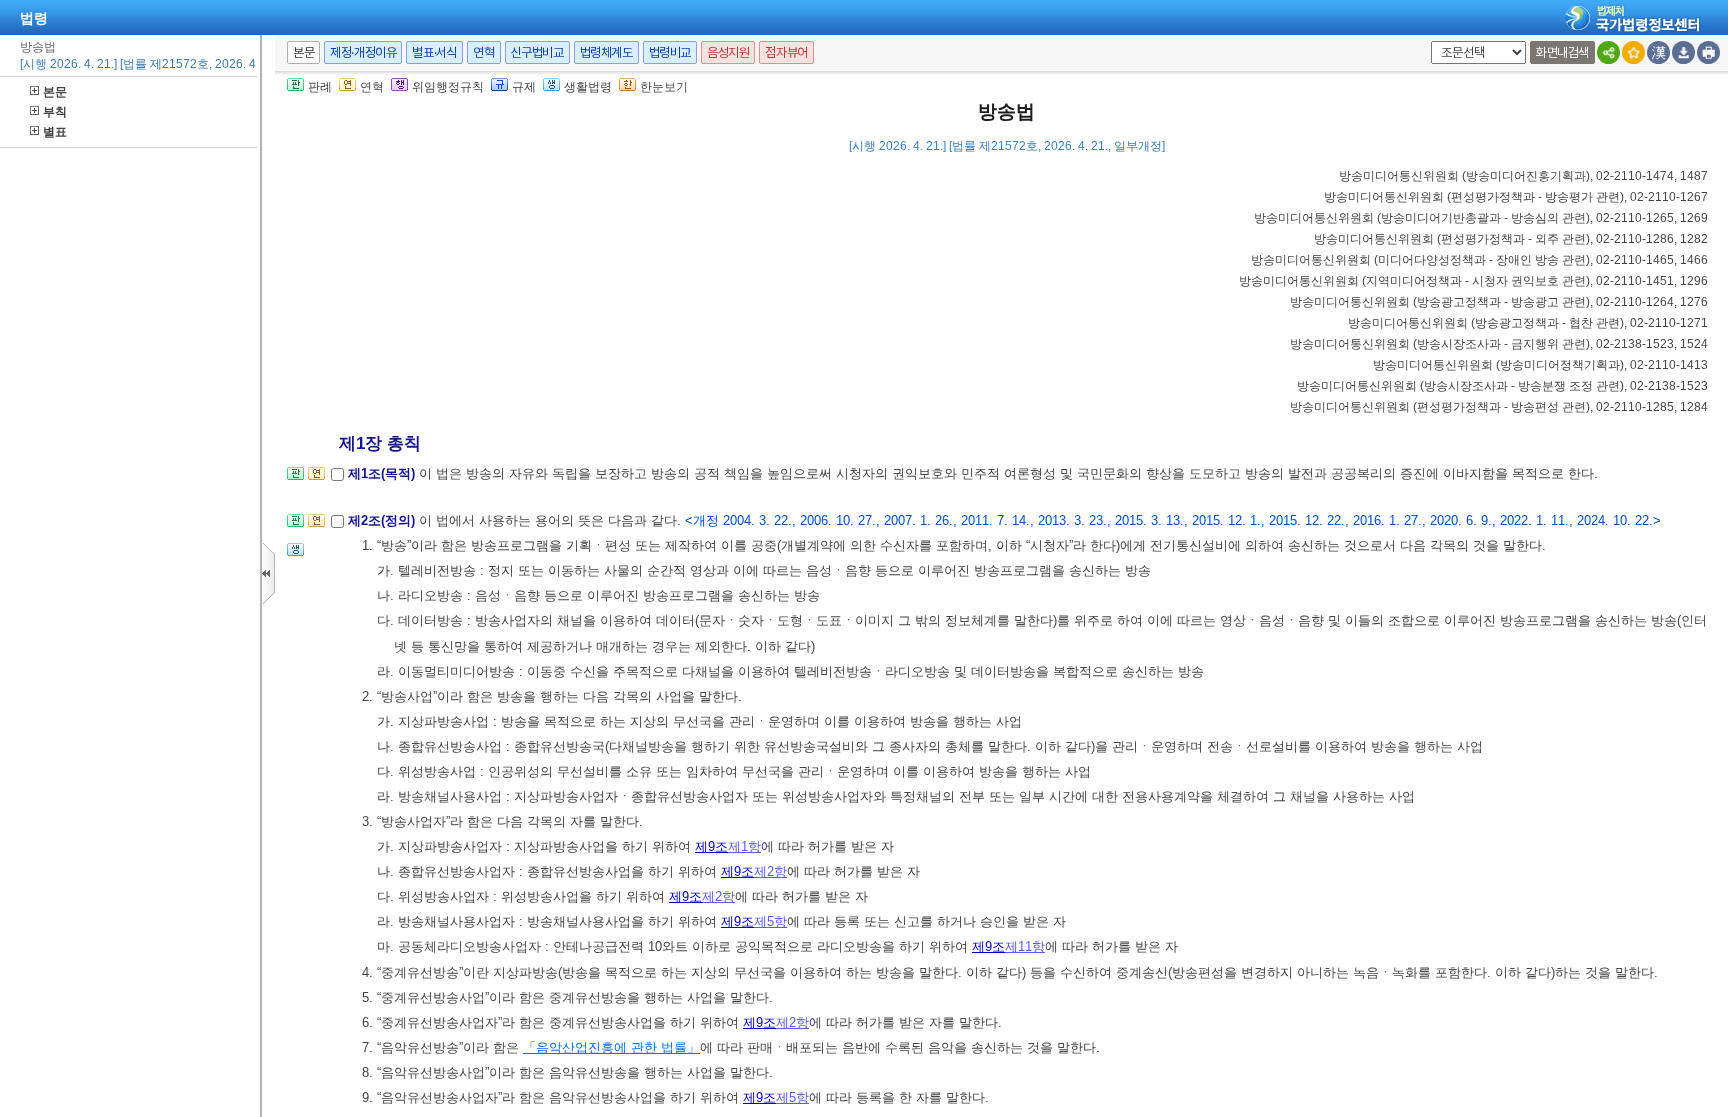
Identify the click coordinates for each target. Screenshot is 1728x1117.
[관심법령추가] (1633, 52)
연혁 (483, 52)
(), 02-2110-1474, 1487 (1523, 176)
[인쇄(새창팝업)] (1708, 52)
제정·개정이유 (363, 52)
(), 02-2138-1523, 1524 (1499, 344)
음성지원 (728, 52)
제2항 (770, 871)
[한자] (1658, 52)
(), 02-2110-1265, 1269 (1481, 218)
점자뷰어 (786, 52)
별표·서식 (434, 52)
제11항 (1025, 946)
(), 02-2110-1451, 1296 (1473, 281)
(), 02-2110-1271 (1528, 323)
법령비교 (670, 52)
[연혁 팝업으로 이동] (316, 479)
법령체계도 (606, 52)
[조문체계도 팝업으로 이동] (295, 479)
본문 (55, 92)
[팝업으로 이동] (295, 555)
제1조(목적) (383, 473)
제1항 (744, 846)
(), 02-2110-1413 (1540, 365)
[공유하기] (1608, 52)
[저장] (1683, 52)
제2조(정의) (383, 520)
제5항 (770, 921)
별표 (55, 132)
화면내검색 (1562, 52)
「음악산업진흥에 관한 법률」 (611, 1047)
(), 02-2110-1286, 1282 (1511, 239)
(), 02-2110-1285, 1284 (1499, 407)
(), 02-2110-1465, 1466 (1479, 260)
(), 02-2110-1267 (1516, 197)
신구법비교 (537, 52)
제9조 (711, 846)
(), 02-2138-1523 (1502, 386)
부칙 (55, 112)
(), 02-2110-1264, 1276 (1499, 302)
